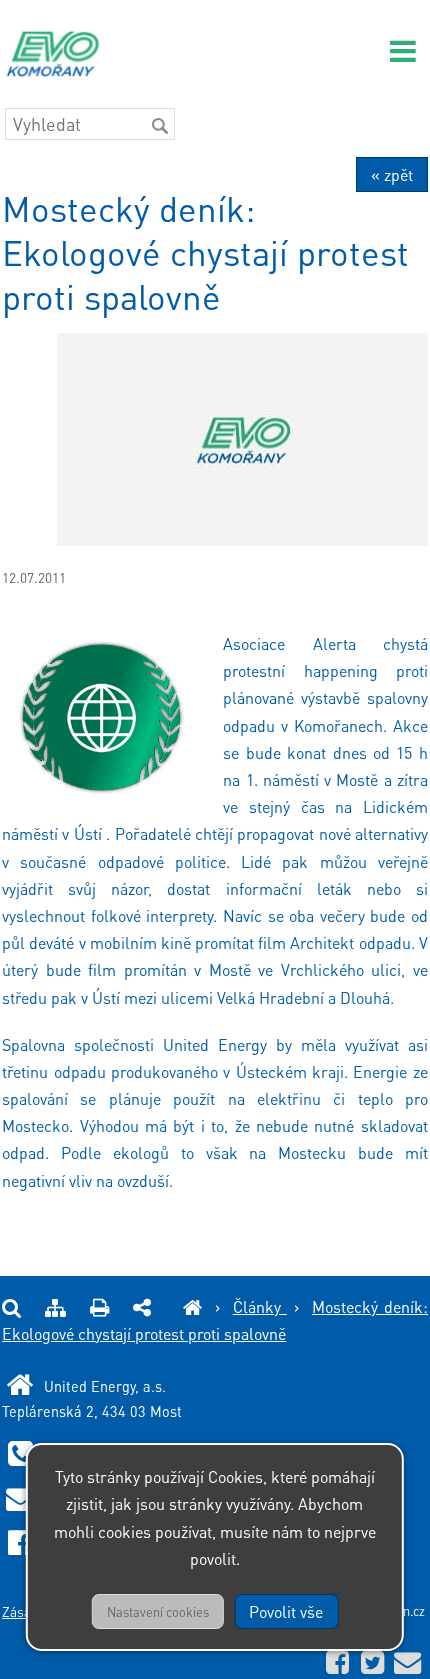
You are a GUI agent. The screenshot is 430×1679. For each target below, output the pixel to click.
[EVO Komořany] (192, 1306)
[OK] (160, 126)
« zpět (392, 174)
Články (260, 1306)
